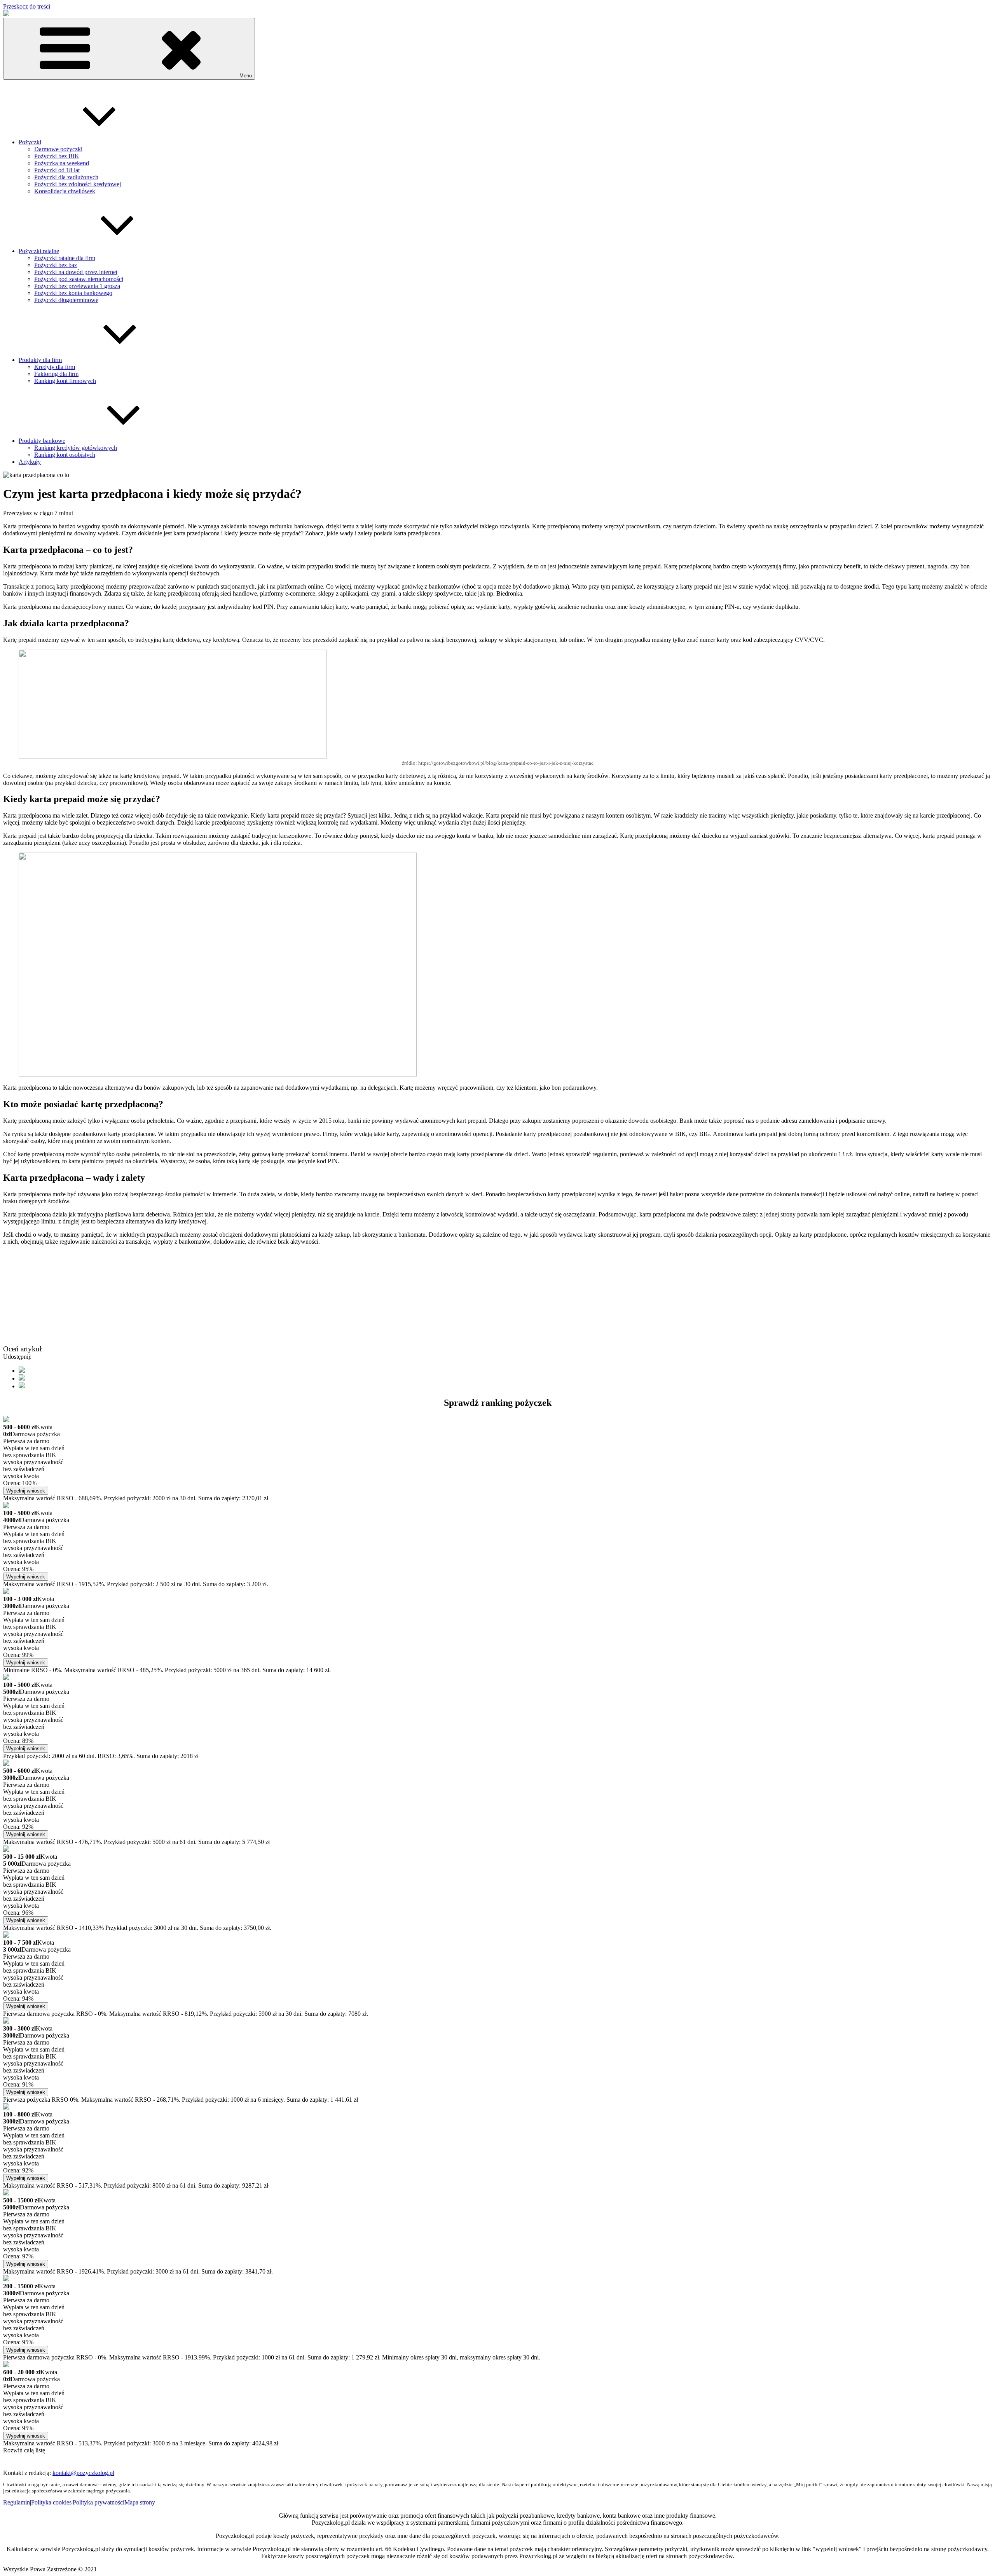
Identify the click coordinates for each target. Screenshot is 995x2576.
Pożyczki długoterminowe (66, 300)
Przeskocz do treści (27, 6)
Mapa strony (140, 2502)
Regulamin (17, 2502)
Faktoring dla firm (56, 374)
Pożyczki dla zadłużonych (66, 177)
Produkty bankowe (42, 441)
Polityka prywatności (99, 2502)
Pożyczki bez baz (56, 265)
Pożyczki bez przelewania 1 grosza (77, 286)
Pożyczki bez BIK (57, 156)
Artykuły (30, 462)
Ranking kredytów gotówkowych (76, 448)
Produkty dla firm (40, 360)
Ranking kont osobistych (65, 455)
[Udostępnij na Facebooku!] (22, 1371)
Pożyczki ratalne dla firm (65, 258)
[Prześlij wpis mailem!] (22, 1386)
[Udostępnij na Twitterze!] (22, 1378)
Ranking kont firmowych (65, 381)
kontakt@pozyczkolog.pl (83, 2473)
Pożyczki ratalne (39, 251)
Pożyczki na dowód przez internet (76, 272)
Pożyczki (30, 142)
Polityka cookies (51, 2502)
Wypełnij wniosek (26, 1491)
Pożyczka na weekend (62, 163)
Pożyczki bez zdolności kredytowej (78, 184)
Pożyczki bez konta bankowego (73, 293)
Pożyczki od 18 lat (57, 170)
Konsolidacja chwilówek (65, 191)
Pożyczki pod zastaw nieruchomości (79, 279)
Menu (246, 76)
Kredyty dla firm (55, 367)
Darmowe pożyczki (58, 149)
